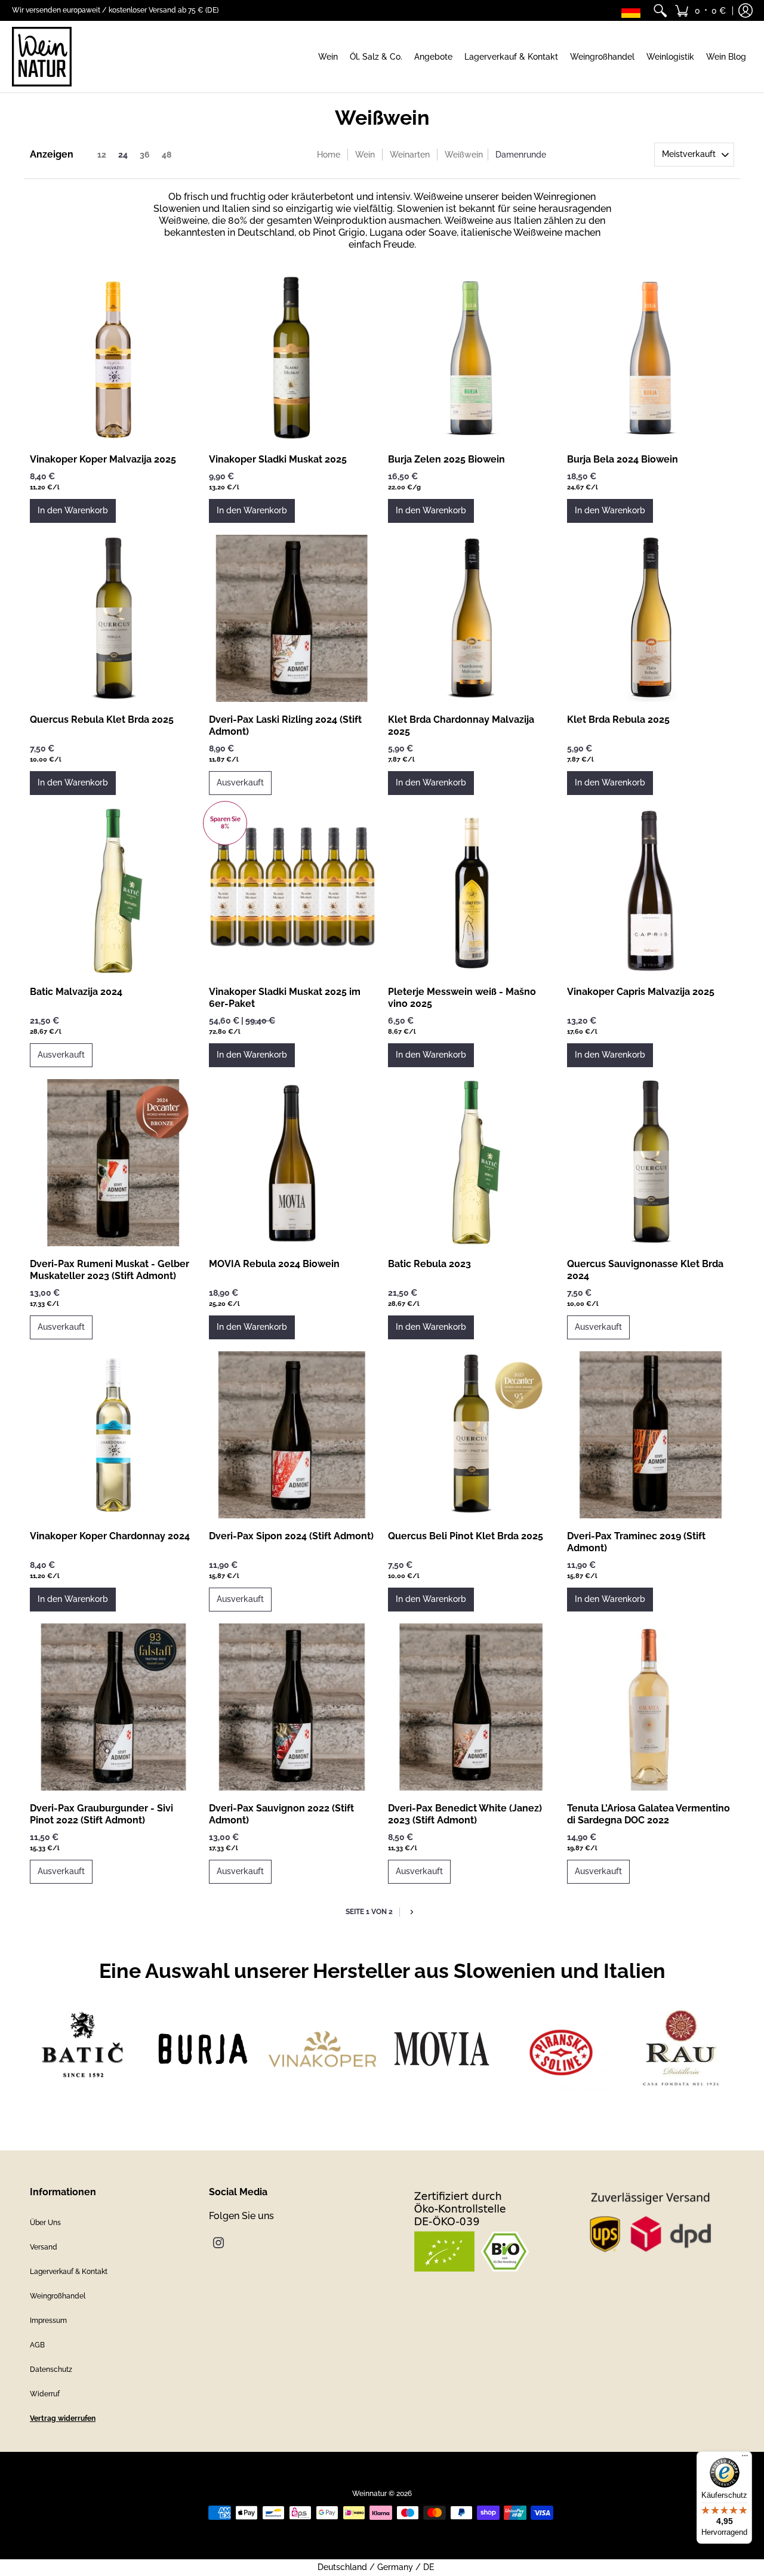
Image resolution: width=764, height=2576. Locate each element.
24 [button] (123, 155)
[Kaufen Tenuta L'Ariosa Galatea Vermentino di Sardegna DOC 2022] (651, 1707)
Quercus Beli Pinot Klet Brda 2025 (466, 1536)
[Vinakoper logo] (322, 2049)
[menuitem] (660, 10)
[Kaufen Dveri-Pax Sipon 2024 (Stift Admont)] (292, 1435)
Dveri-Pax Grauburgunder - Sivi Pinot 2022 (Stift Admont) (101, 1814)
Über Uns (45, 2223)
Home (329, 155)
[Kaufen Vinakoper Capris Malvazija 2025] (651, 890)
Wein (365, 155)
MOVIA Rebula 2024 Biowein (274, 1264)
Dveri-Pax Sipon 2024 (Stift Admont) (291, 1536)
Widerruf (45, 2394)
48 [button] (167, 155)
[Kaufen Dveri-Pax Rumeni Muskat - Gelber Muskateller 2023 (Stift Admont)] (113, 1163)
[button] (700, 10)
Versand (44, 2247)
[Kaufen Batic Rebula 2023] (472, 1163)
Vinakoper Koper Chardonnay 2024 (110, 1536)
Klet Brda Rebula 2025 (618, 720)
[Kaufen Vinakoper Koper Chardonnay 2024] (113, 1435)
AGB (37, 2345)
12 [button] (102, 155)
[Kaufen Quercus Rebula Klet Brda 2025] (113, 618)
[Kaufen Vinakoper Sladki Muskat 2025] (292, 358)
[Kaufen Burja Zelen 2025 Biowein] (472, 358)
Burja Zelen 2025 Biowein (446, 459)
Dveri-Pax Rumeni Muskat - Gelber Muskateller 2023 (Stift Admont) (110, 1270)
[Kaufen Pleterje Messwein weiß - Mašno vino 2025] (472, 890)
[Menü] (745, 2458)
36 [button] (145, 155)
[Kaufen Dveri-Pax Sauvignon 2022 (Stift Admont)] (292, 1707)
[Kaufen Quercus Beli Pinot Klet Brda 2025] (472, 1435)
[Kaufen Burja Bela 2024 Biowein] (651, 358)
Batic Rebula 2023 (429, 1264)
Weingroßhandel (58, 2296)
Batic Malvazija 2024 (76, 992)
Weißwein (464, 155)
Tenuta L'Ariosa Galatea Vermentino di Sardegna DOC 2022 (649, 1814)
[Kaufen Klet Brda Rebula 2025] (651, 618)
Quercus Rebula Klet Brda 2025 (102, 720)
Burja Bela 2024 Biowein (623, 459)
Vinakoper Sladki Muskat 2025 (278, 459)
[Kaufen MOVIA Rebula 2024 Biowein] (292, 1163)
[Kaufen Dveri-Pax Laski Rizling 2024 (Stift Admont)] (292, 618)
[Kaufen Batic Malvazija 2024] (113, 890)
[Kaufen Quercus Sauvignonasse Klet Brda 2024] (651, 1163)
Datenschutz (51, 2369)
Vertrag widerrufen (63, 2418)
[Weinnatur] (42, 57)
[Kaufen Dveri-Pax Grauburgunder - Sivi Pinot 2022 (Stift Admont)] (113, 1707)
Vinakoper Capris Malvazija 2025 (641, 992)
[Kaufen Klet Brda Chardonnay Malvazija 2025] (472, 618)
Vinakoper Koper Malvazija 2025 (103, 459)
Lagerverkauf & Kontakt (69, 2272)
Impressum (48, 2321)
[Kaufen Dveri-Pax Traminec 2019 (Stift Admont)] (651, 1435)
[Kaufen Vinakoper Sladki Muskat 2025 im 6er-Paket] (292, 890)
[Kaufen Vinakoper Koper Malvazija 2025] (113, 358)
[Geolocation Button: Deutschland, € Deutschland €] (634, 10)
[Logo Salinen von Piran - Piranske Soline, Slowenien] (561, 2049)
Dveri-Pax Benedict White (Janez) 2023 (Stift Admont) (465, 1814)
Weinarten (410, 155)
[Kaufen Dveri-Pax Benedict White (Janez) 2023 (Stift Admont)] (472, 1707)
